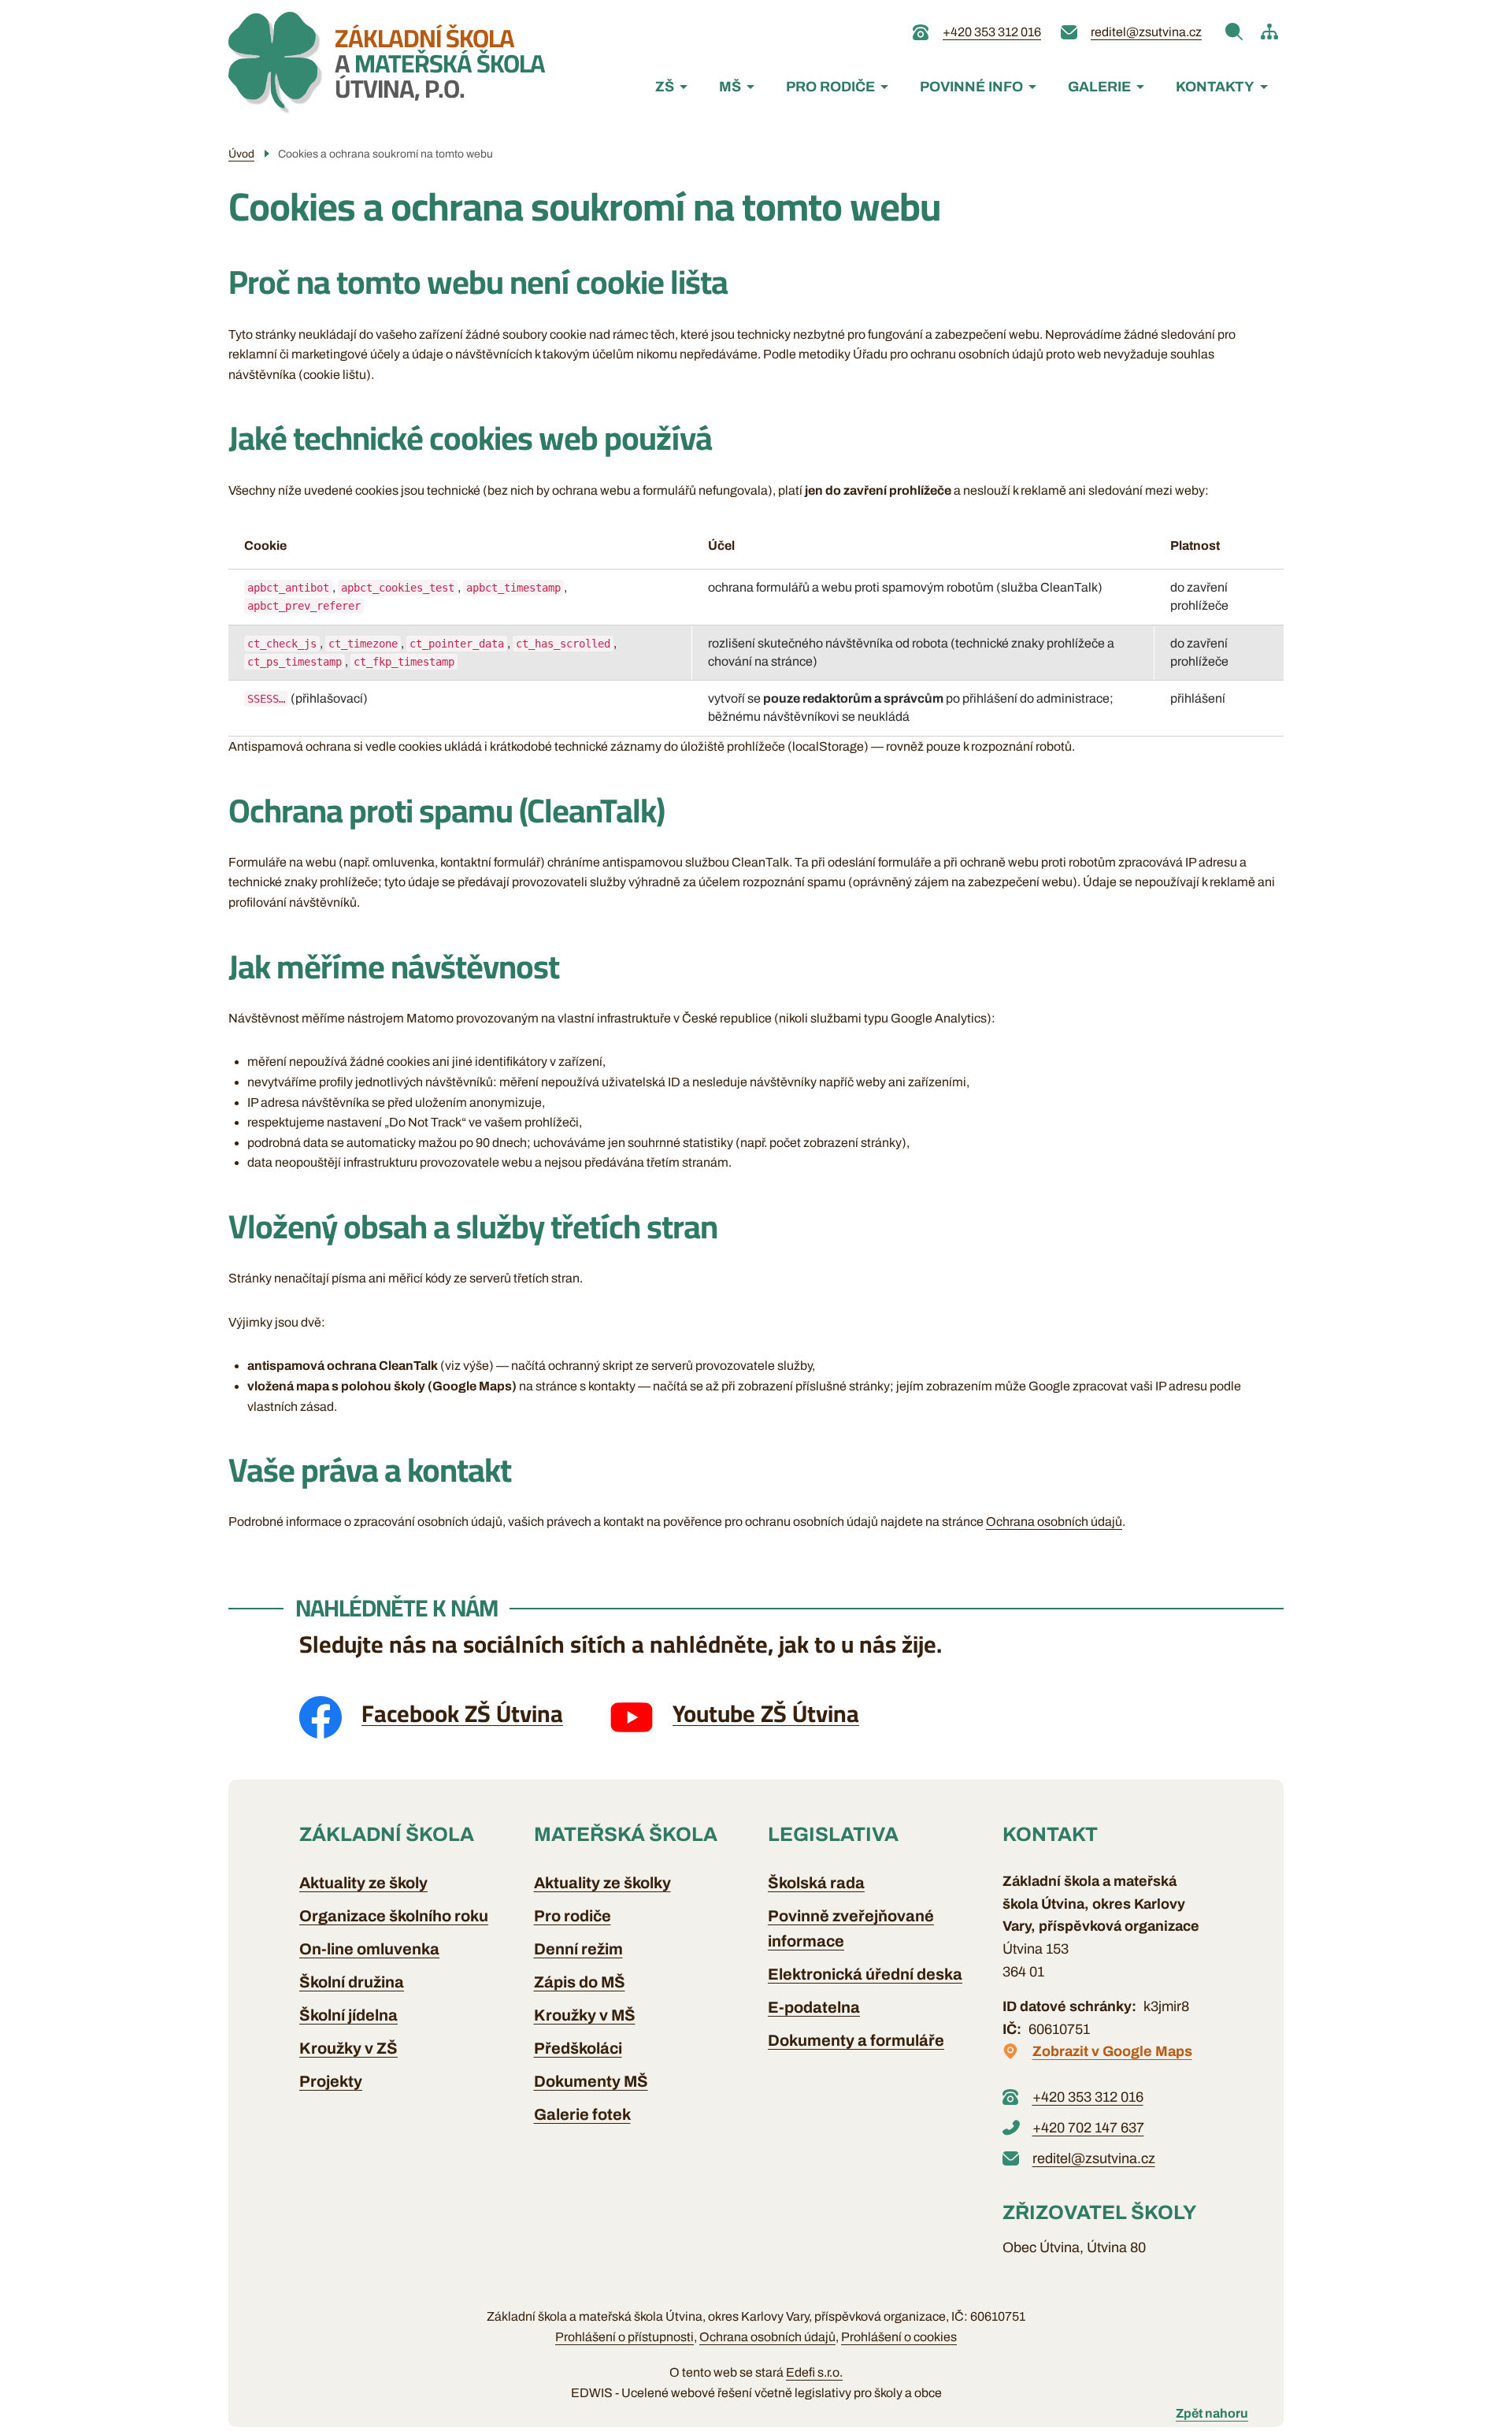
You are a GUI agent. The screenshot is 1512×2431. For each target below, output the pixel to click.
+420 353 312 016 (992, 32)
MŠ (730, 87)
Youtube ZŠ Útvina (766, 1713)
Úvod (241, 154)
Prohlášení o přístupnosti (624, 2337)
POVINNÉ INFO (971, 87)
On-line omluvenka (369, 1949)
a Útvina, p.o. (440, 63)
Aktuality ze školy (363, 1883)
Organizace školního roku (394, 1916)
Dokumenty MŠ (591, 2081)
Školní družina (352, 1982)
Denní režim (578, 1949)
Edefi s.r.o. (814, 2372)
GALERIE (1099, 87)
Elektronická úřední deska (865, 1974)
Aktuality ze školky (602, 1883)
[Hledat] (1234, 32)
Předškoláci (578, 2048)
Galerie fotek (582, 2114)
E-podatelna (814, 2007)
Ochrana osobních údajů (1054, 1522)
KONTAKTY (1215, 87)
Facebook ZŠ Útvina (462, 1713)
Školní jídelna (348, 2015)
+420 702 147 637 (1088, 2128)
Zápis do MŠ (580, 1982)
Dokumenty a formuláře (856, 2040)
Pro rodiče (573, 1916)
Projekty (331, 2081)
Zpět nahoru (1212, 2413)
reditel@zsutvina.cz (1146, 32)
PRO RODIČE (830, 87)
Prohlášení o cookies (899, 2337)
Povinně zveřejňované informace (851, 1928)
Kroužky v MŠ (585, 2015)
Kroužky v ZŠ (348, 2048)
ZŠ (665, 87)
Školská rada (816, 1883)
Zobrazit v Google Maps (1112, 2051)
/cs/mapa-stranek (1269, 32)
